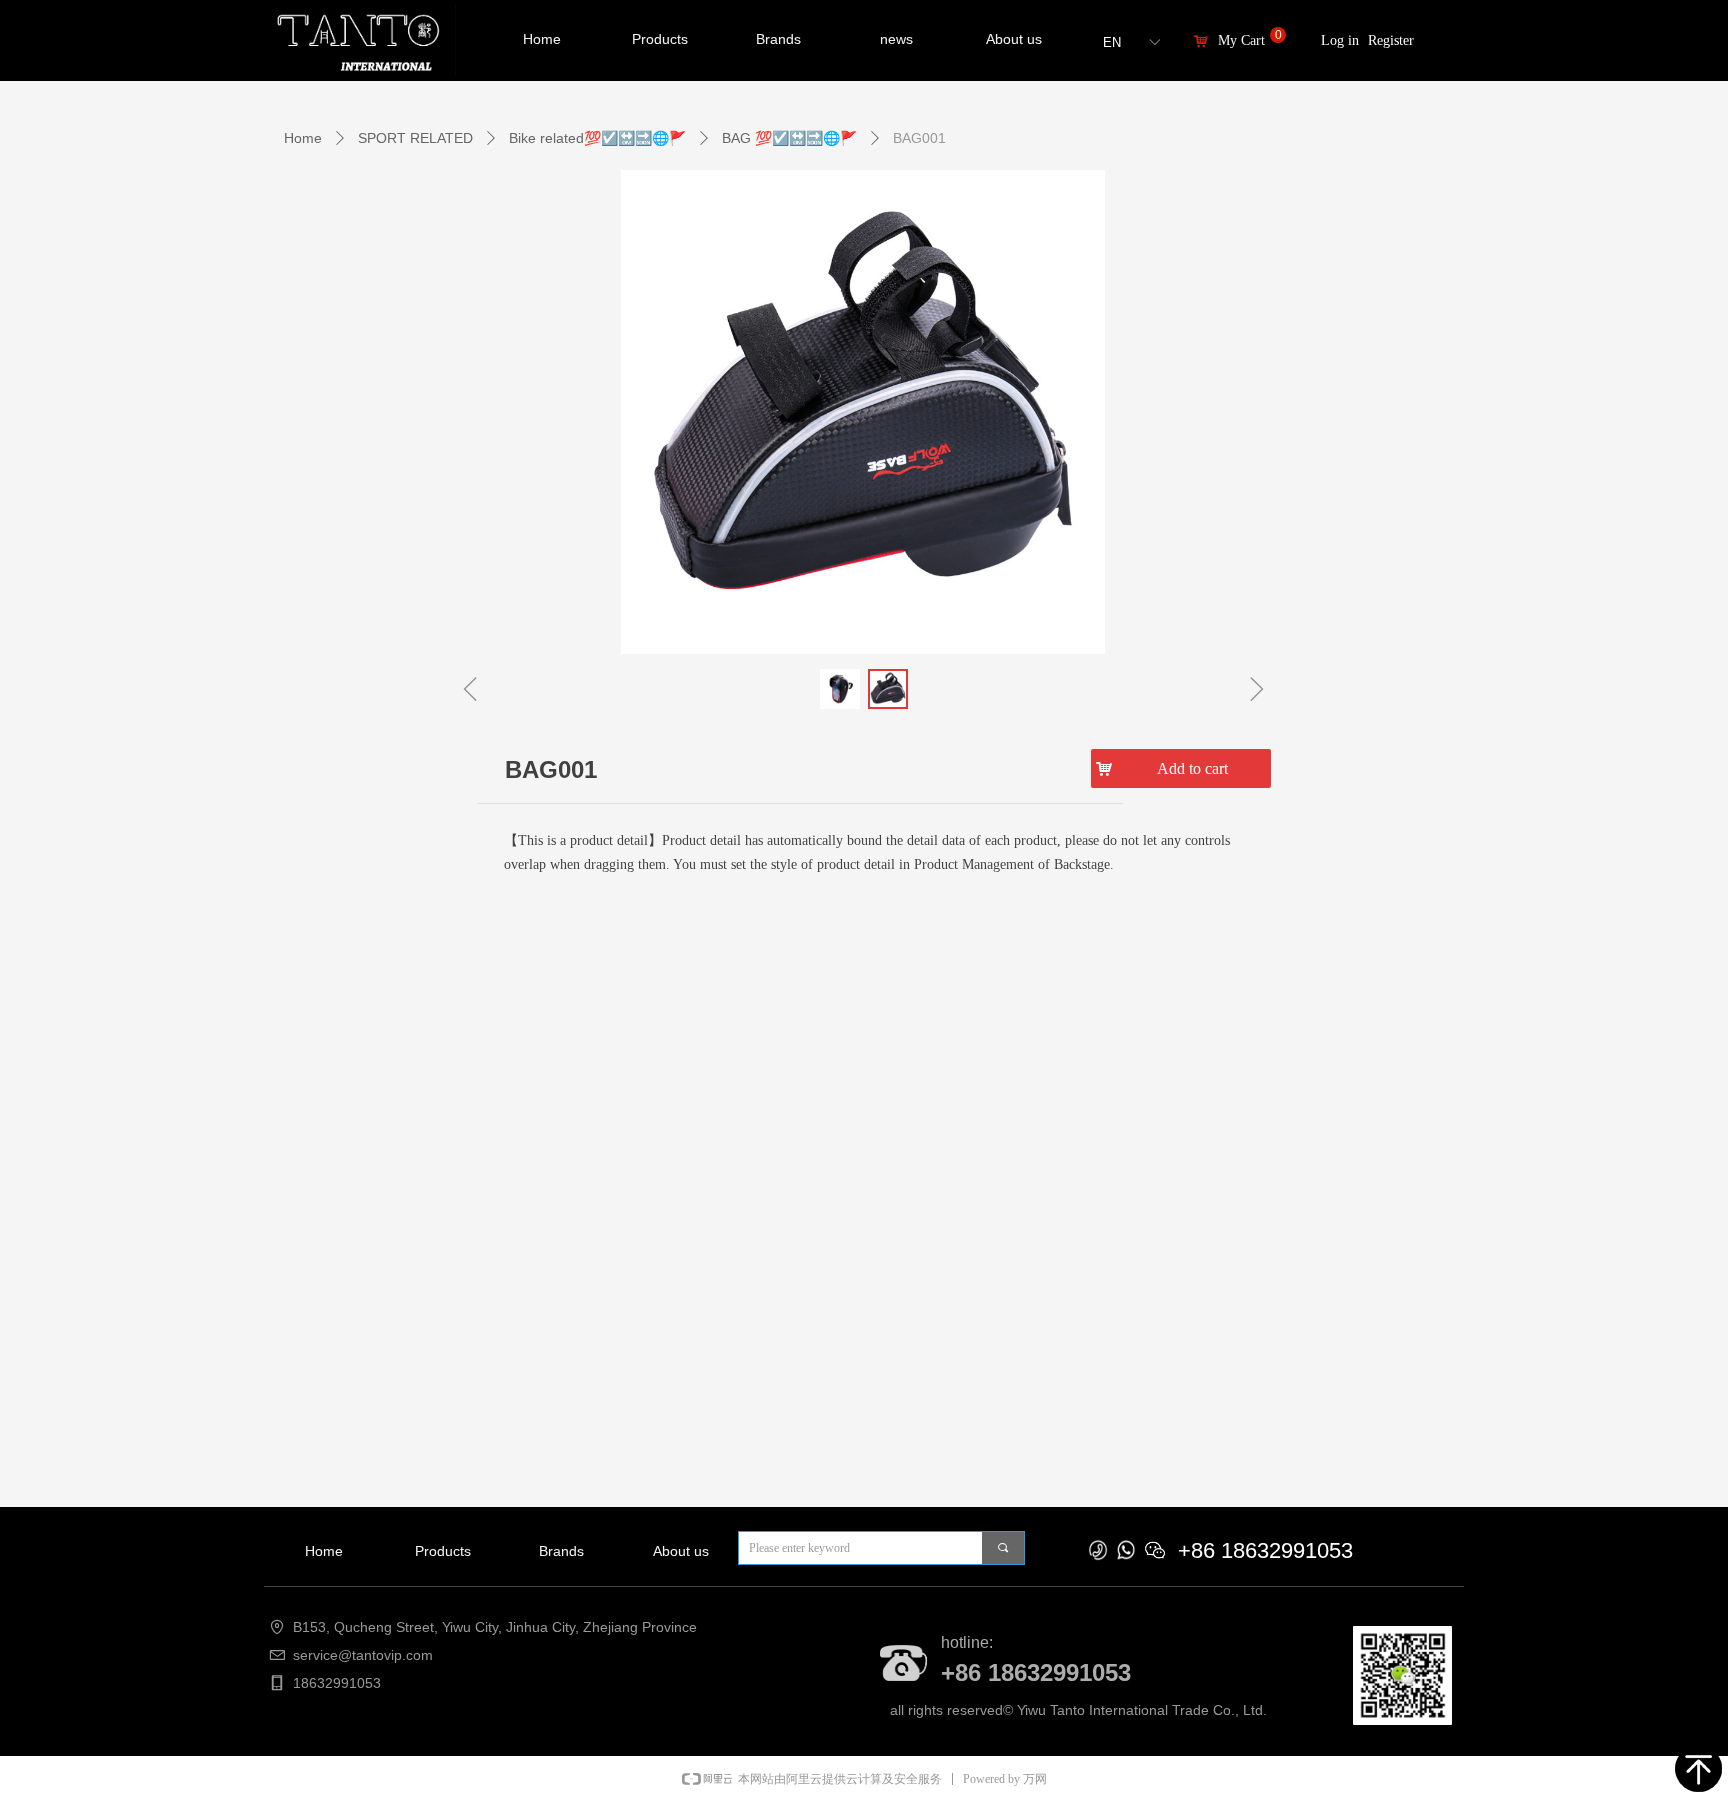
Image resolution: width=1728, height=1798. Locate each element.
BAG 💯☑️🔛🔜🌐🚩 (789, 138)
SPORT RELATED (415, 138)
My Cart (1241, 41)
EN (1112, 42)
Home (303, 138)
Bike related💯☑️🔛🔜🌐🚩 (597, 138)
